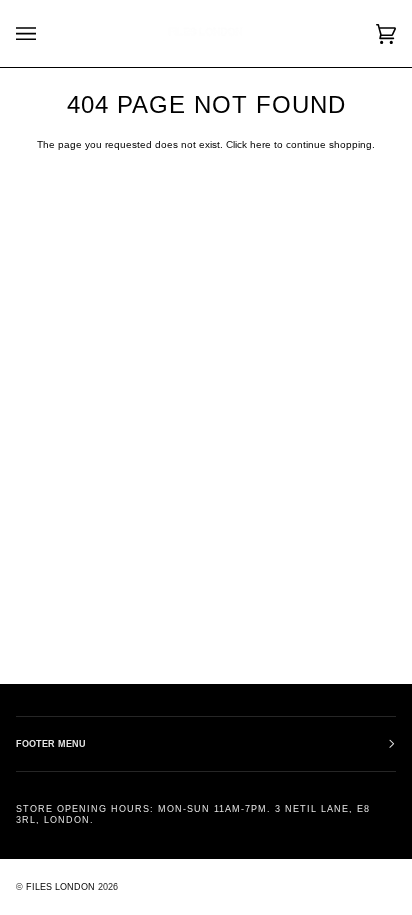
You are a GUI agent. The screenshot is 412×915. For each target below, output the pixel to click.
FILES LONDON (60, 887)
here (260, 144)
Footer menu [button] (51, 744)
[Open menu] (46, 33)
